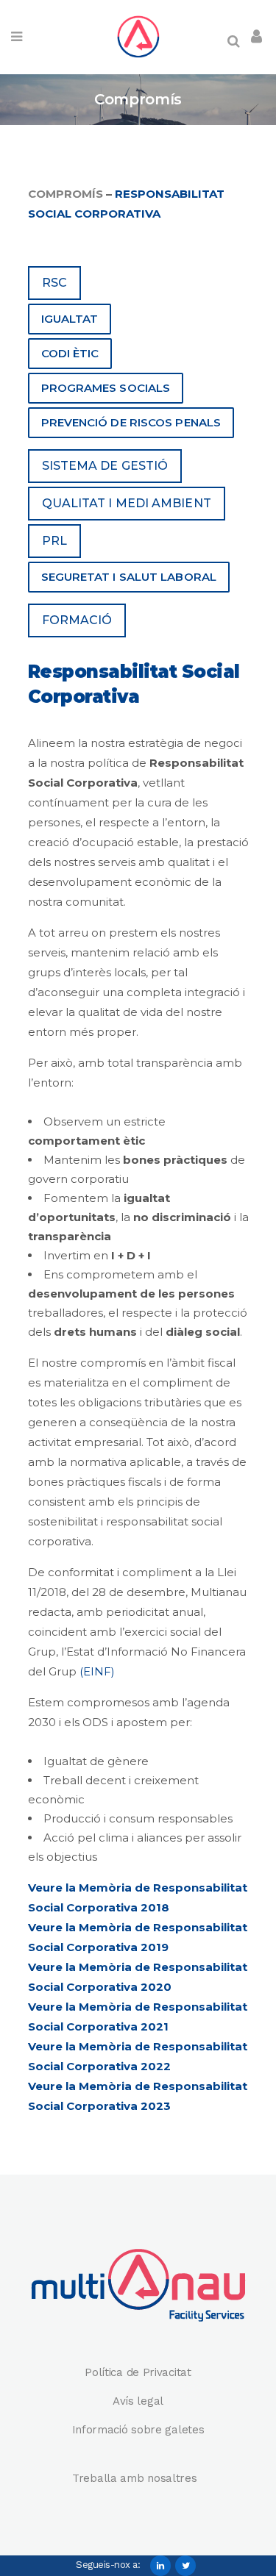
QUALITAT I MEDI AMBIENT (127, 503)
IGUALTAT (70, 319)
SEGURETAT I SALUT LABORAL (129, 577)
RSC (54, 283)
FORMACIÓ (77, 620)
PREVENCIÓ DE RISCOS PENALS (131, 422)
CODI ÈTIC (70, 353)
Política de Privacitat (138, 2372)
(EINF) (97, 1671)
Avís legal (138, 2401)
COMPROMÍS (66, 194)
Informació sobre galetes (138, 2430)
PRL (54, 541)
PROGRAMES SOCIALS (106, 388)
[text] (138, 1622)
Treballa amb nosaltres (136, 2478)
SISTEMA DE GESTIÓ (105, 466)
